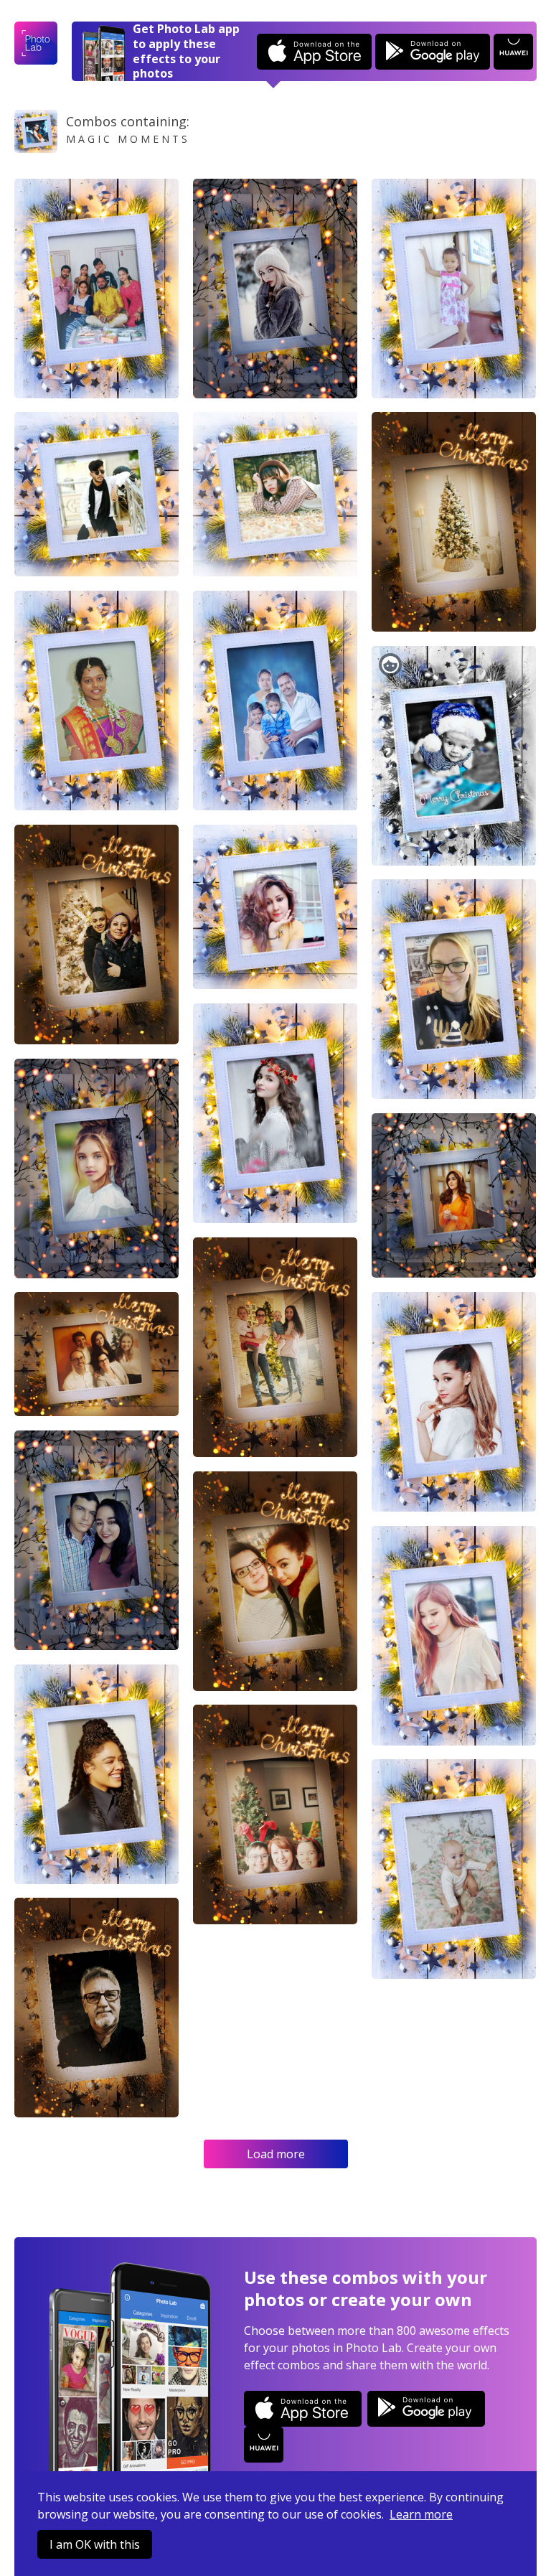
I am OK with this (95, 2544)
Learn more (421, 2514)
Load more (276, 2154)
